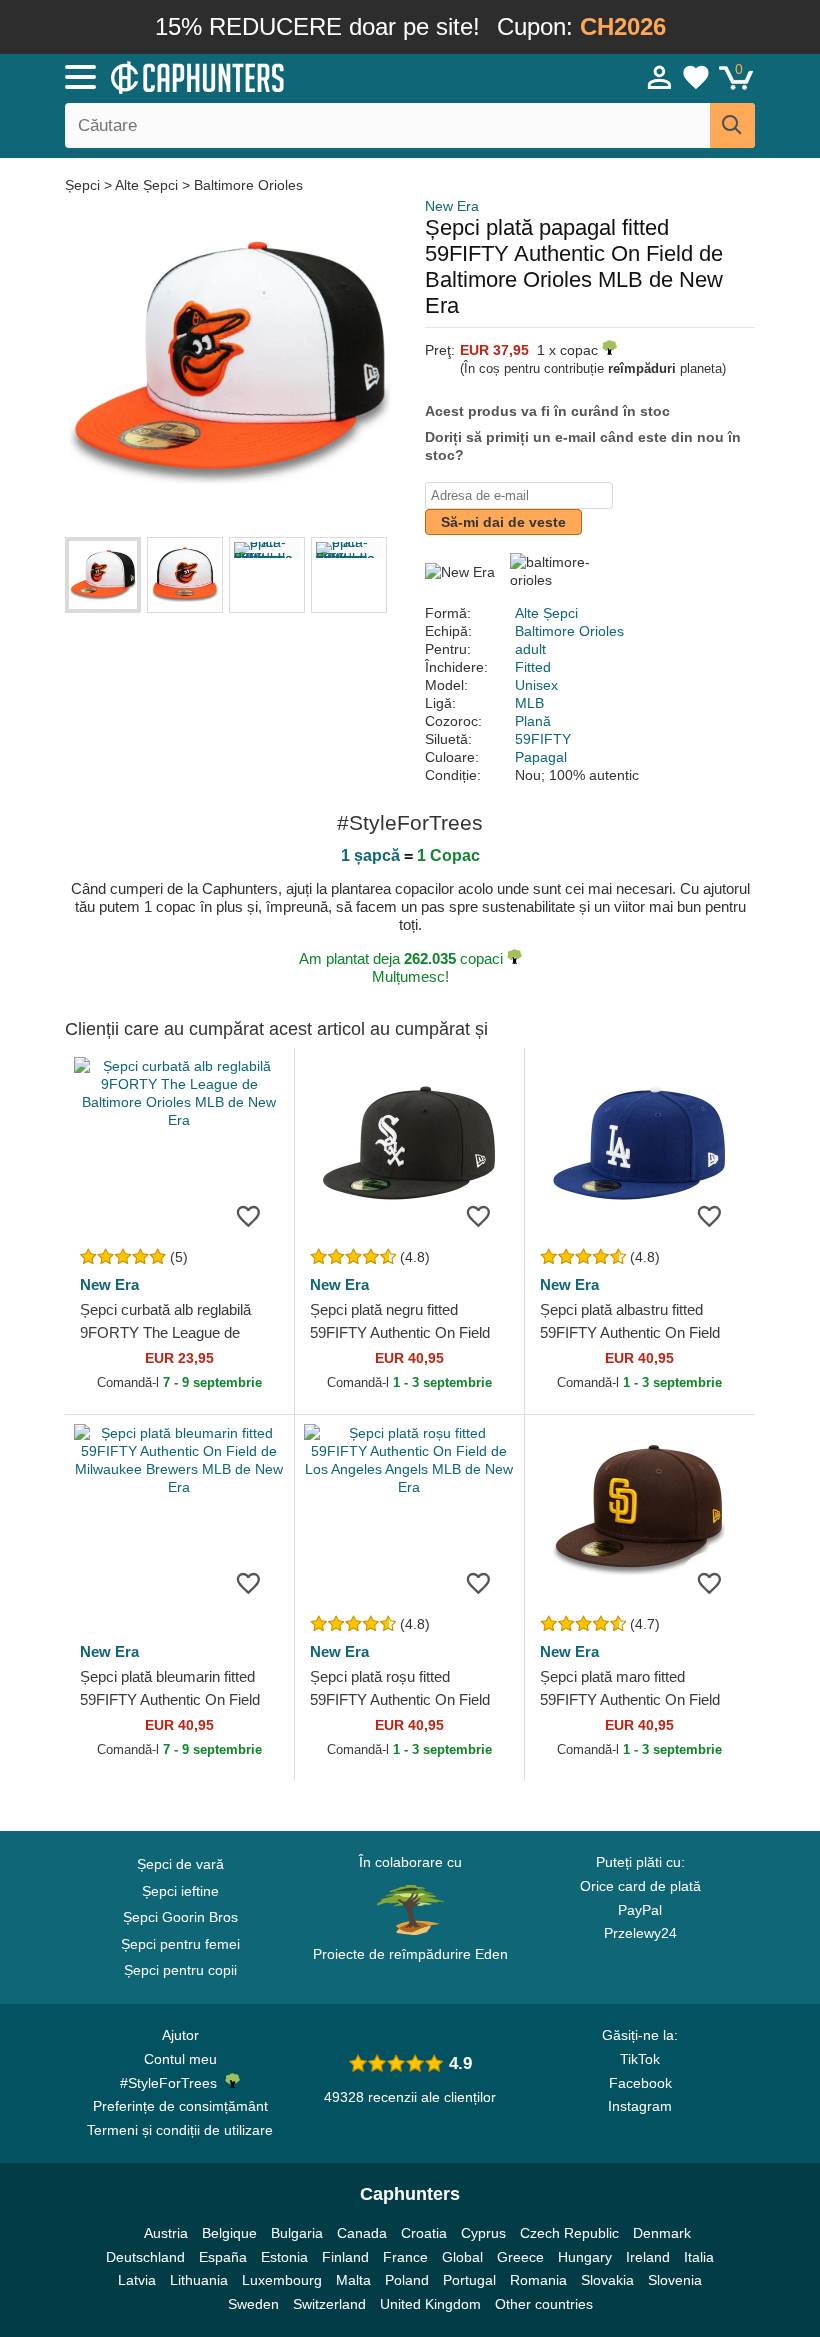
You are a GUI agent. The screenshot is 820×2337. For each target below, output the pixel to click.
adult (530, 649)
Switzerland (329, 2304)
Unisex (536, 685)
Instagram (640, 2106)
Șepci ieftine (180, 1891)
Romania (538, 2280)
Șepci (84, 185)
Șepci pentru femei (180, 1944)
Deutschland (145, 2257)
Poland (407, 2280)
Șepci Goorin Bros (180, 1917)
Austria (166, 2233)
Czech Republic (569, 2233)
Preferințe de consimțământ (180, 2106)
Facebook (640, 2083)
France (405, 2257)
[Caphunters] (260, 76)
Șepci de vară (180, 1864)
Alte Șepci (146, 185)
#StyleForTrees (172, 2083)
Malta (353, 2280)
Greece (520, 2257)
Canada (362, 2233)
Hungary (585, 2257)
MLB (529, 703)
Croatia (424, 2233)
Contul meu (180, 2059)
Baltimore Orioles (248, 185)
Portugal (469, 2280)
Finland (345, 2257)
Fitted (533, 667)
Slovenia (675, 2280)
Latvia (137, 2280)
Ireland (648, 2257)
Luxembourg (282, 2280)
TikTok (640, 2059)
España (223, 2257)
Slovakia (607, 2280)
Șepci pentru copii (180, 1970)
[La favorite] (249, 1215)
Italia (699, 2257)
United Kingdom (430, 2304)
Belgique (229, 2233)
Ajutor (180, 2035)
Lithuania (199, 2280)
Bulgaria (297, 2233)
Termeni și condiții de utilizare (180, 2130)
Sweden (253, 2304)
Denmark (662, 2233)
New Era (452, 206)
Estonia (284, 2257)
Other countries (544, 2304)
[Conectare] (660, 77)
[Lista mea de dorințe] (696, 77)
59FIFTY (543, 739)
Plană (533, 721)
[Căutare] (732, 125)
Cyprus (483, 2233)
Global (462, 2257)
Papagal (541, 757)
